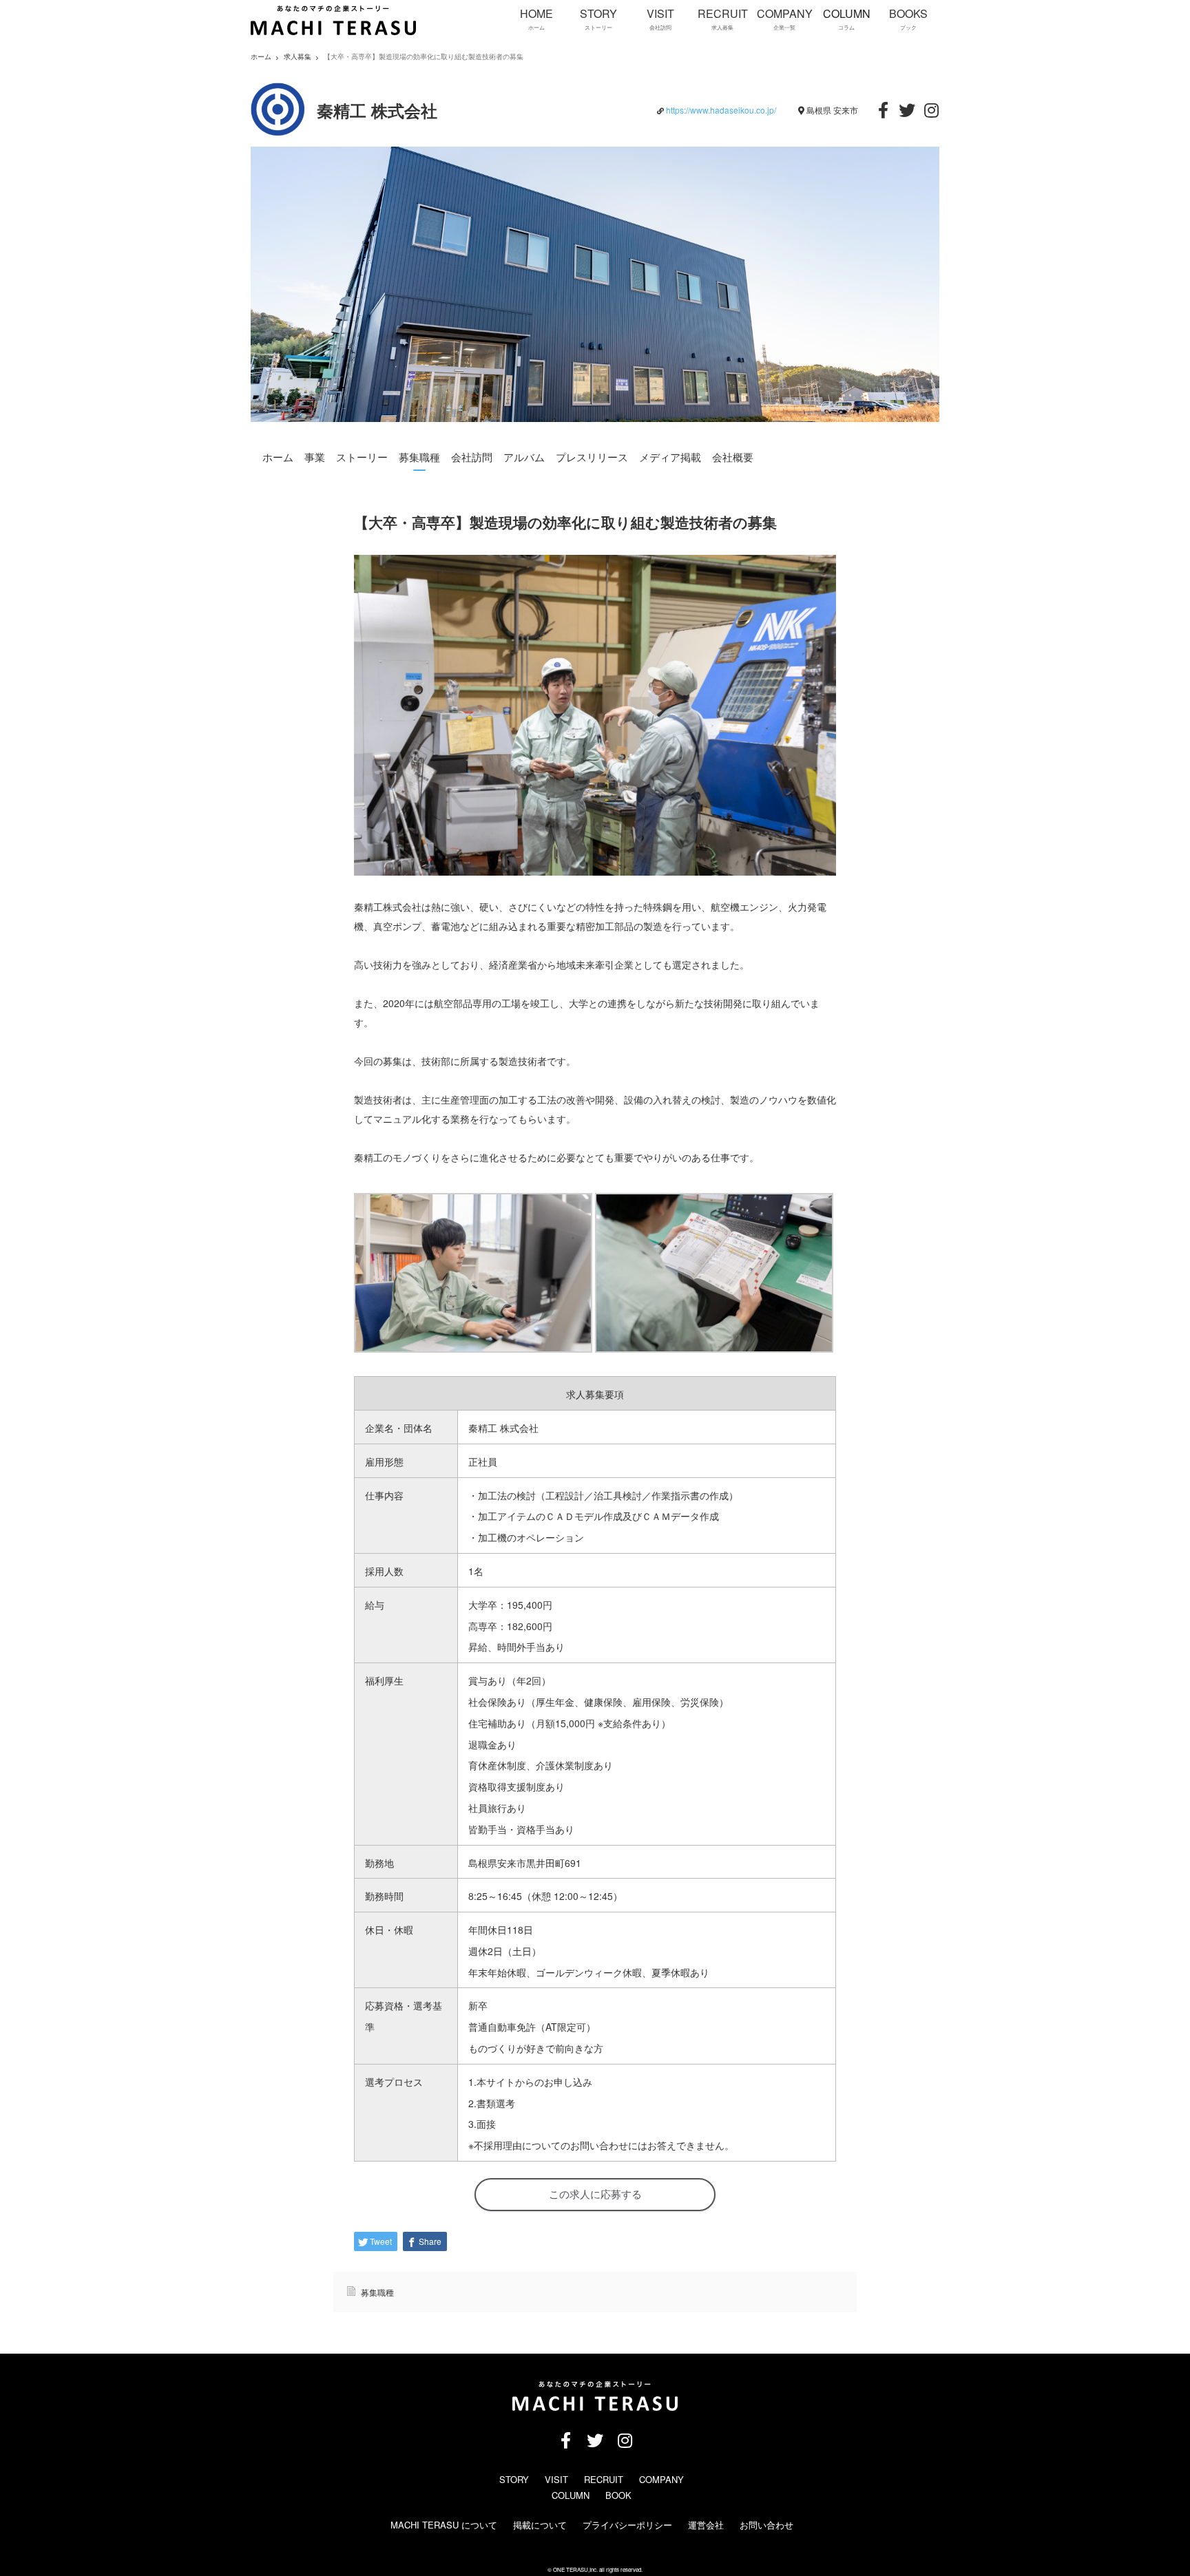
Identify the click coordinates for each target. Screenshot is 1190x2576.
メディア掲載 (670, 457)
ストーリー (362, 457)
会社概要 (733, 457)
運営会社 (706, 2525)
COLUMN (571, 2495)
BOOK (618, 2495)
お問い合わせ (766, 2525)
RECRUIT (604, 2479)
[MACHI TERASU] (333, 32)
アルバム (524, 457)
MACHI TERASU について (444, 2525)
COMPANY (661, 2479)
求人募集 (297, 57)
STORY (514, 2479)
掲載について (540, 2525)
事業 (315, 457)
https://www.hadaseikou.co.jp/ (721, 110)
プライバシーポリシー (627, 2525)
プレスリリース (592, 457)
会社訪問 (472, 457)
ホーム (278, 457)
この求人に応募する (595, 2194)
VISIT (556, 2479)
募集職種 (419, 457)
